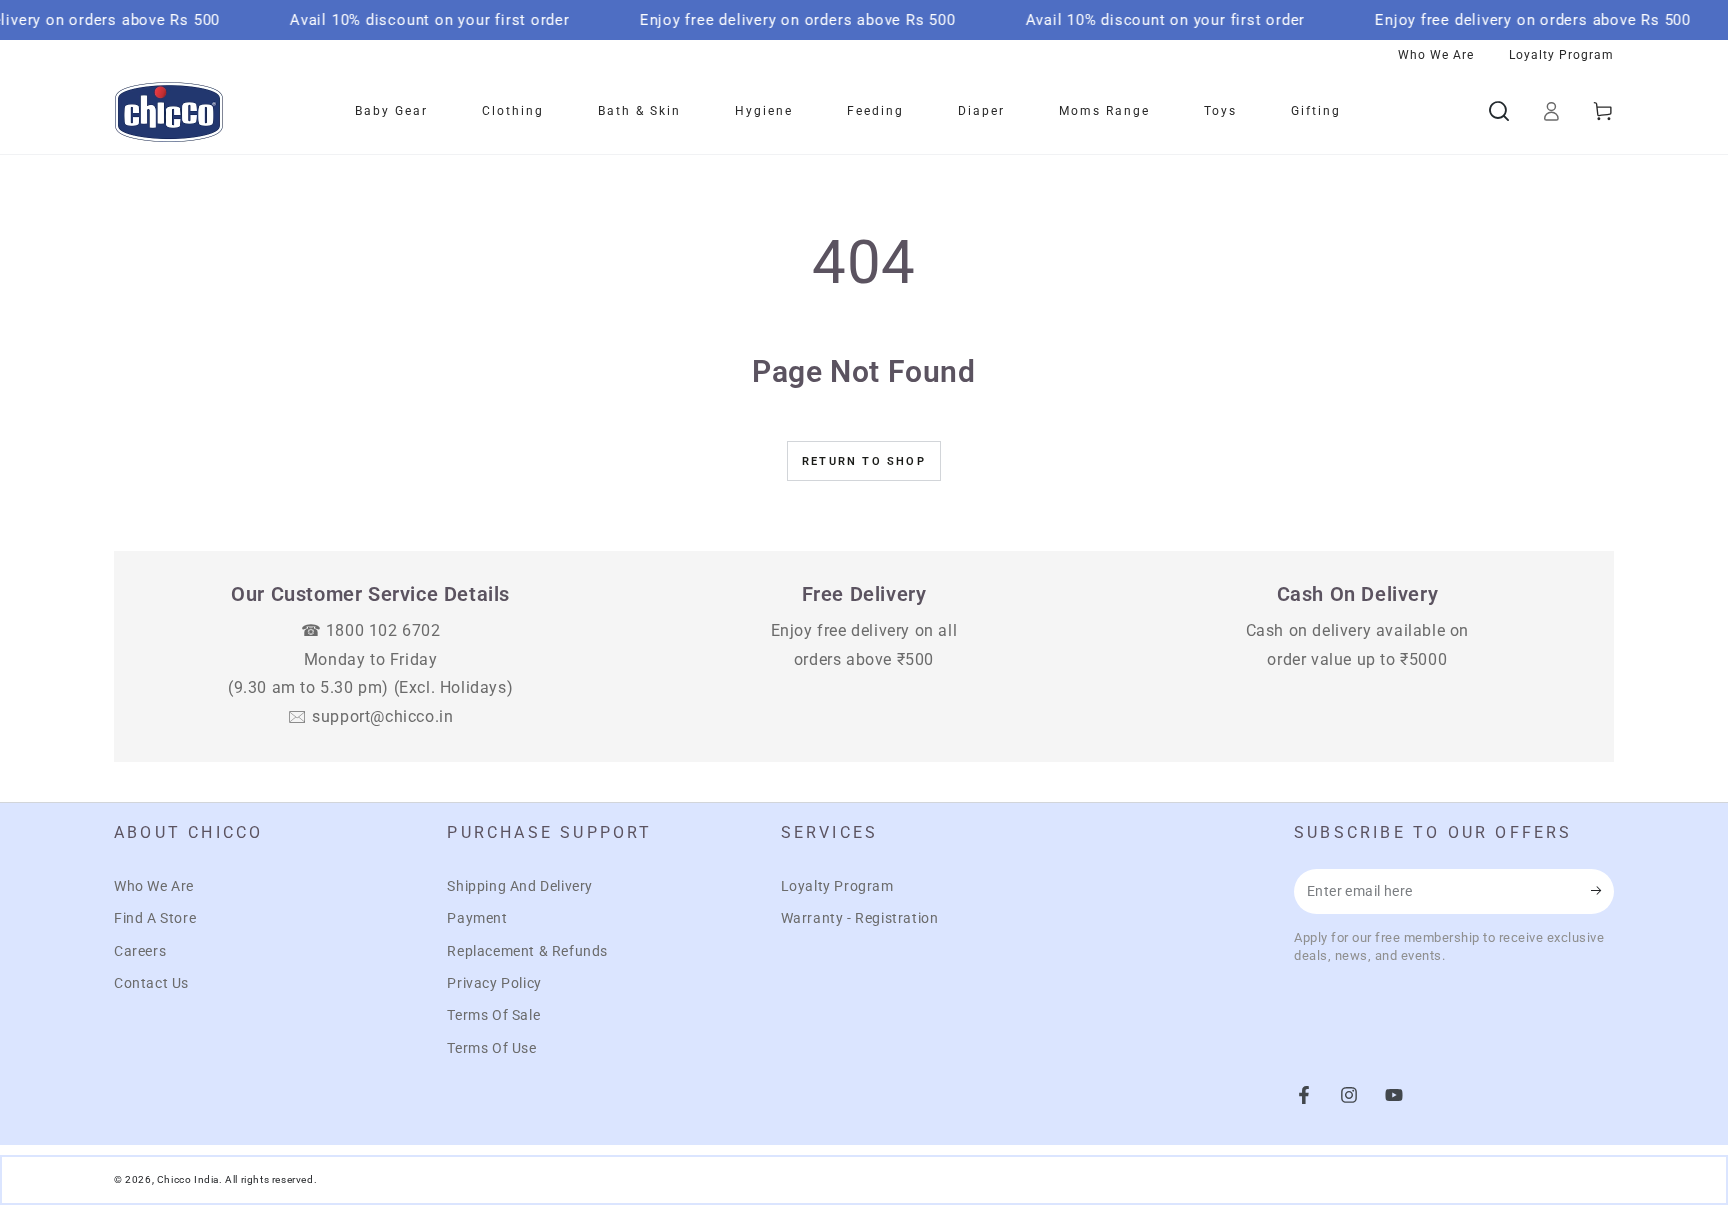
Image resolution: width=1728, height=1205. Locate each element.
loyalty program (1561, 55)
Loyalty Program (837, 886)
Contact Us (151, 983)
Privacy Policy (494, 983)
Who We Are (154, 886)
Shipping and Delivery (520, 886)
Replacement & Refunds (527, 951)
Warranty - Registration (860, 918)
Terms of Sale (493, 1015)
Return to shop (864, 461)
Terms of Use (491, 1048)
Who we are (1436, 55)
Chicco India (188, 1179)
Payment (477, 918)
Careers (140, 951)
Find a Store (155, 918)
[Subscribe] (1602, 891)
